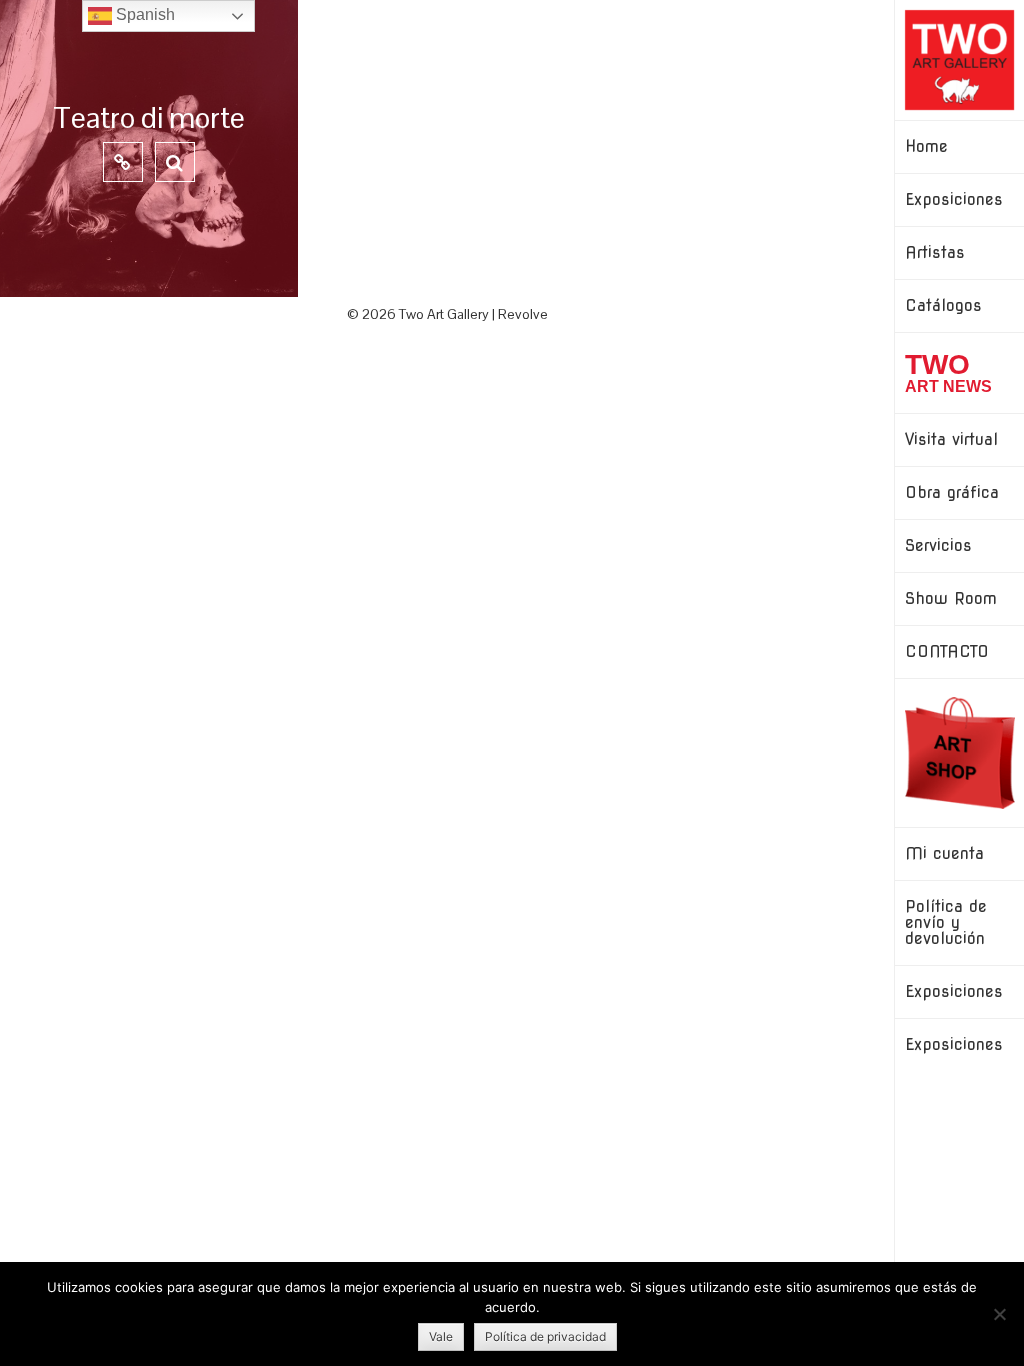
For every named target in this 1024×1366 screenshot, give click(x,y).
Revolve (523, 314)
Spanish (143, 14)
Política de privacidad (545, 1336)
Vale (441, 1336)
